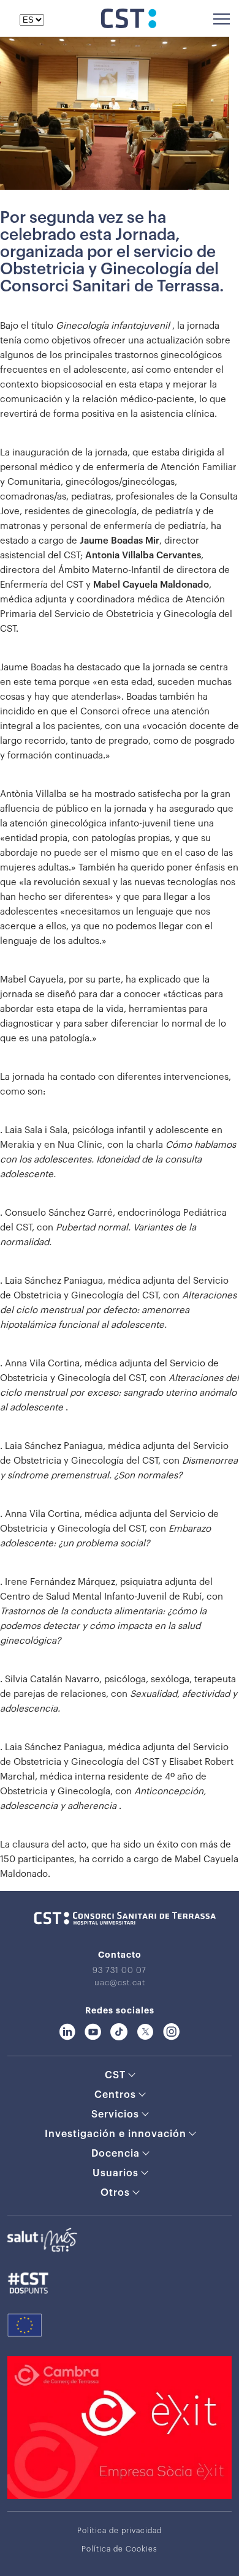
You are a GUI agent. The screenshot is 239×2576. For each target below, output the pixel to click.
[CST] (129, 25)
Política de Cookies (120, 2549)
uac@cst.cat (120, 1983)
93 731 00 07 (120, 1970)
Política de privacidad (120, 2531)
